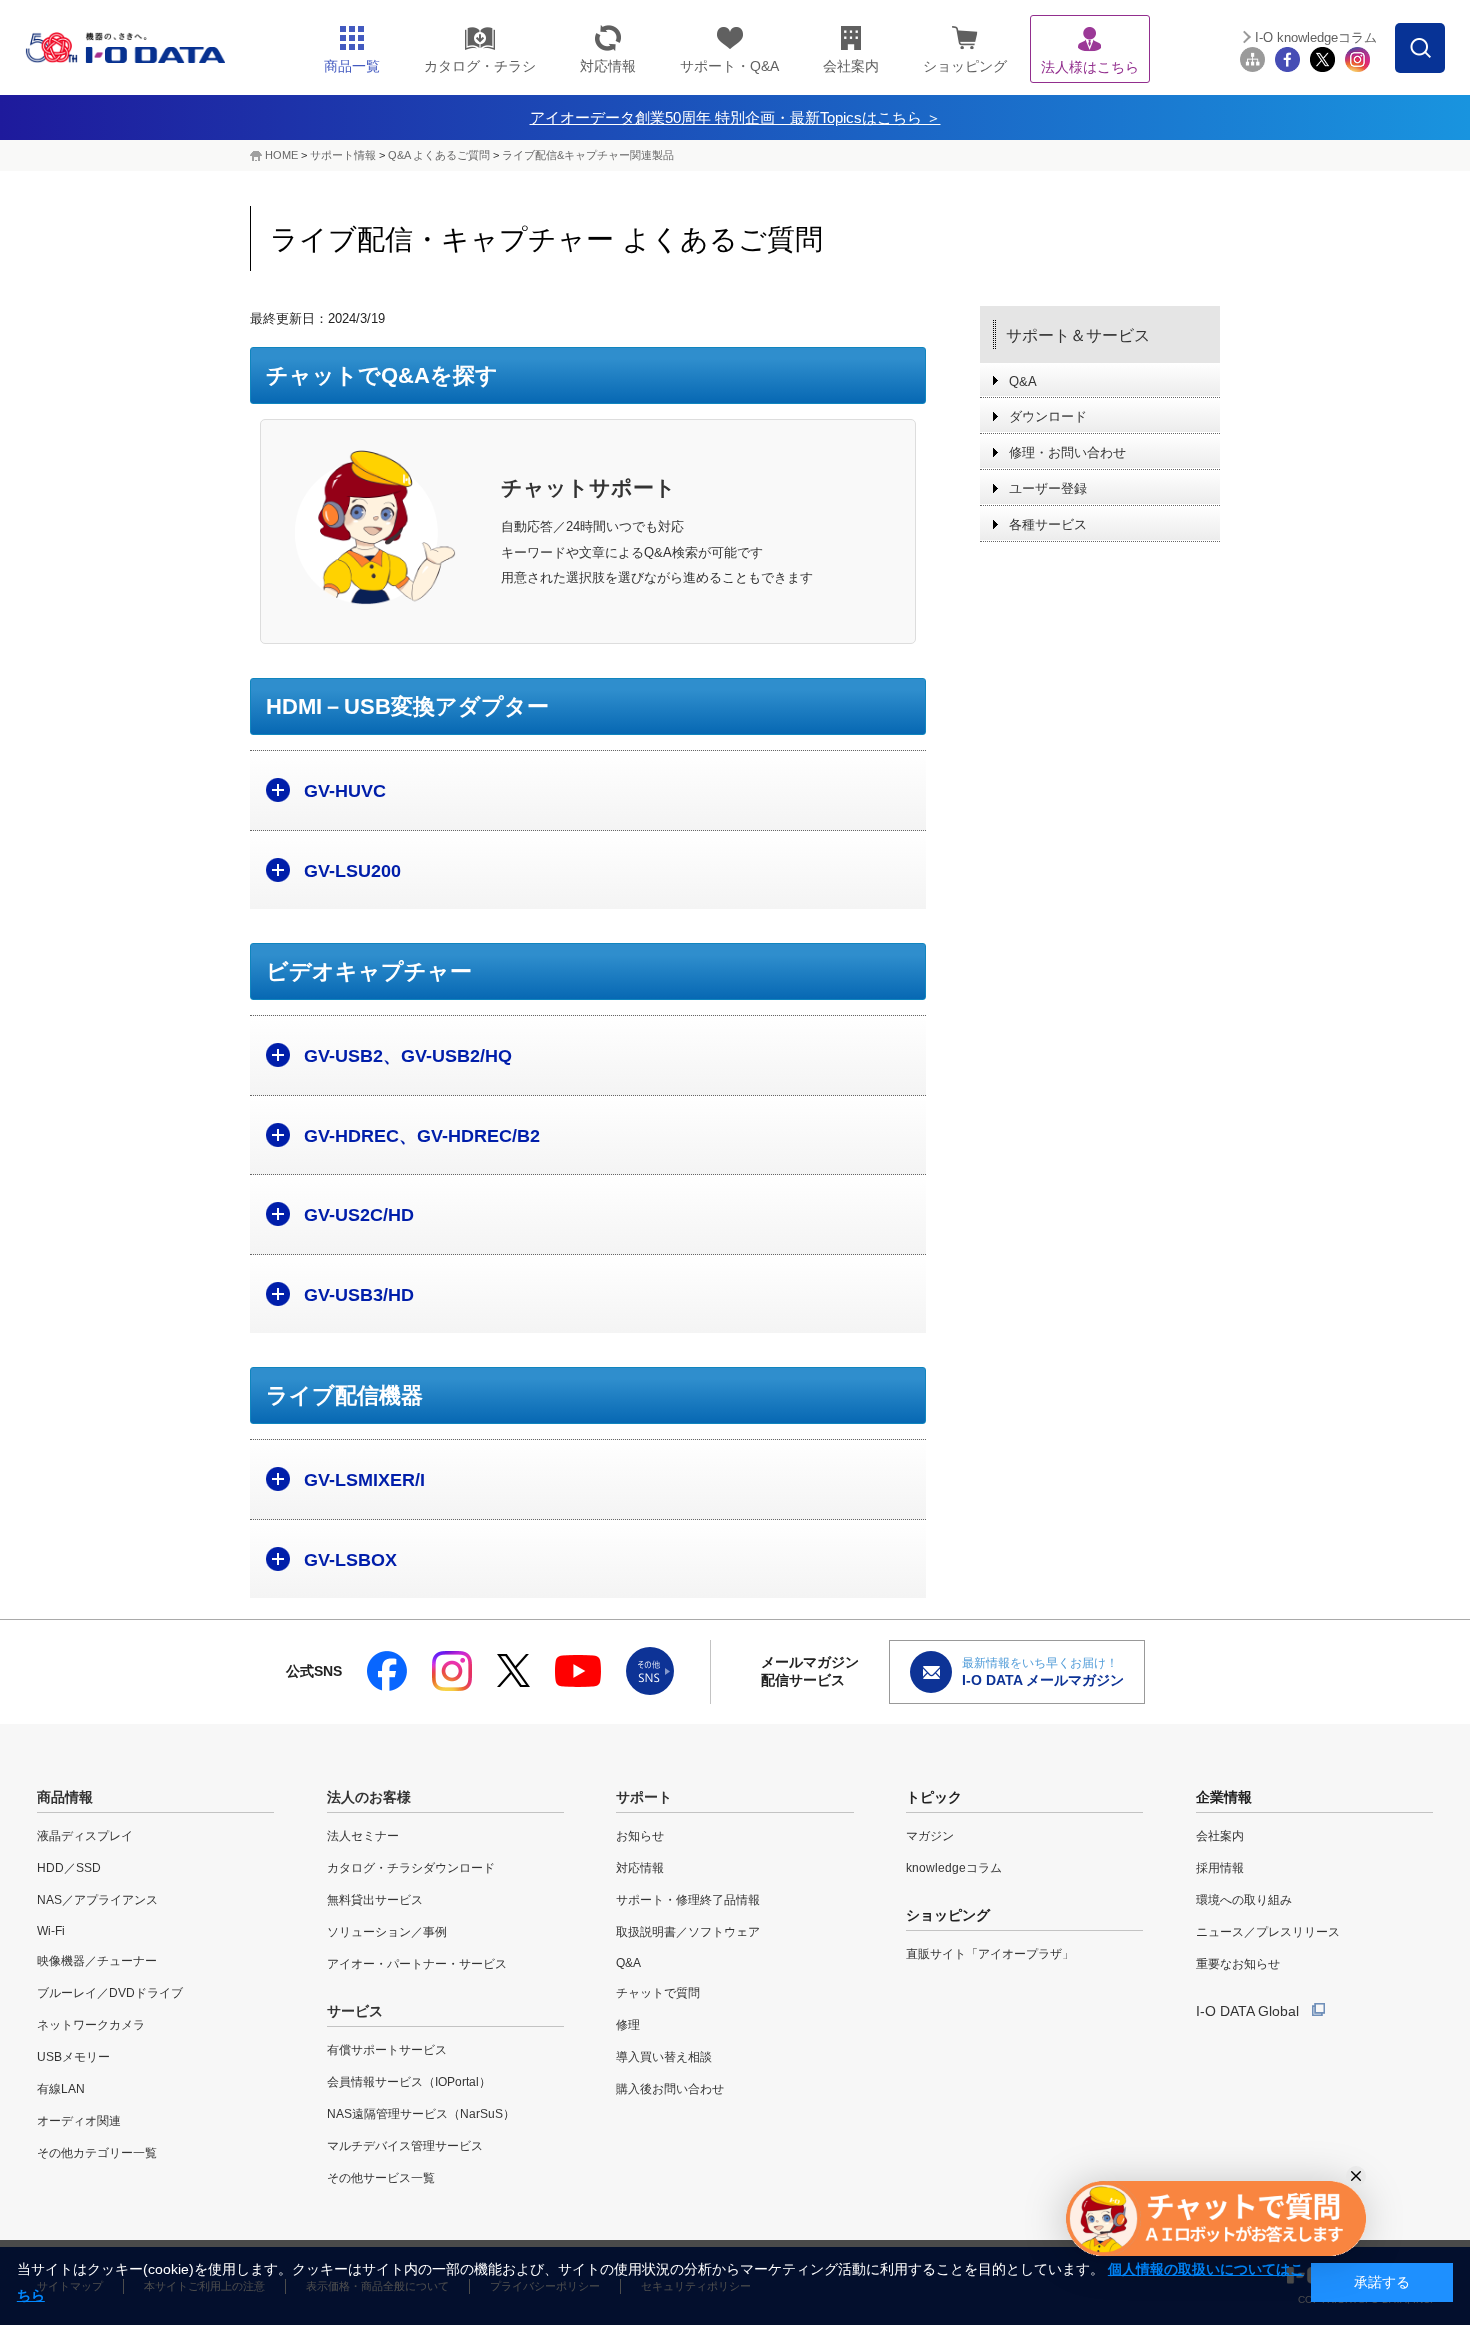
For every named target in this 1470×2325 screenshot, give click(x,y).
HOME (281, 155)
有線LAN (61, 2089)
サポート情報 (343, 155)
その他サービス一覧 (381, 2178)
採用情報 (1220, 1868)
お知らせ (640, 1836)
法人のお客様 (369, 1797)
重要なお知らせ (1238, 1964)
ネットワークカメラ (91, 2025)
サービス (355, 2011)
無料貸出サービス (375, 1900)
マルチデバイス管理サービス (405, 2146)
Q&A (1023, 381)
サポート (644, 1797)
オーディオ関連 (79, 2121)
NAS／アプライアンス (97, 1900)
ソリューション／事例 (387, 1932)
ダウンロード (1048, 416)
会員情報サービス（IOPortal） (409, 2082)
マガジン (930, 1836)
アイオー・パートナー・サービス (417, 1964)
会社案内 (1220, 1836)
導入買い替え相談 (664, 2057)
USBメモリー (73, 2057)
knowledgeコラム (954, 1868)
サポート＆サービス (1078, 335)
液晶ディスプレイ (85, 1836)
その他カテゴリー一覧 (97, 2153)
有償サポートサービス (387, 2050)
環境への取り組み (1244, 1900)
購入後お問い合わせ (670, 2089)
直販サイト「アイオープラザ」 (990, 1954)
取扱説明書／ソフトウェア (688, 1932)
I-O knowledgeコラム (1316, 37)
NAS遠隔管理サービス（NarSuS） (421, 2114)
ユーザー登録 (1048, 488)
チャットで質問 (658, 1993)
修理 (628, 2025)
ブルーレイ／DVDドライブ (110, 1993)
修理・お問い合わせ (1067, 452)
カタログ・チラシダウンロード (411, 1868)
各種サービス (1048, 524)
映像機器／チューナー (97, 1961)
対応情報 (640, 1868)
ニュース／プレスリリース (1268, 1932)
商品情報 (65, 1797)
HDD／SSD (69, 1868)
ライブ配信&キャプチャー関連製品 (588, 155)
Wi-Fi (51, 1931)
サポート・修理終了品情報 (688, 1900)
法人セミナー (363, 1836)
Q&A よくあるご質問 (439, 155)
